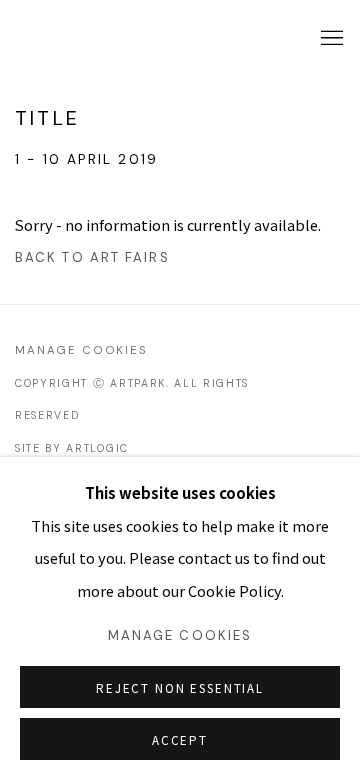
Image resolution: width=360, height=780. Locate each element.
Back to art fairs (92, 257)
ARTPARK (75, 38)
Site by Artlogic (72, 448)
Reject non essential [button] (180, 688)
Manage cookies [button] (81, 350)
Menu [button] (330, 39)
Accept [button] (180, 740)
